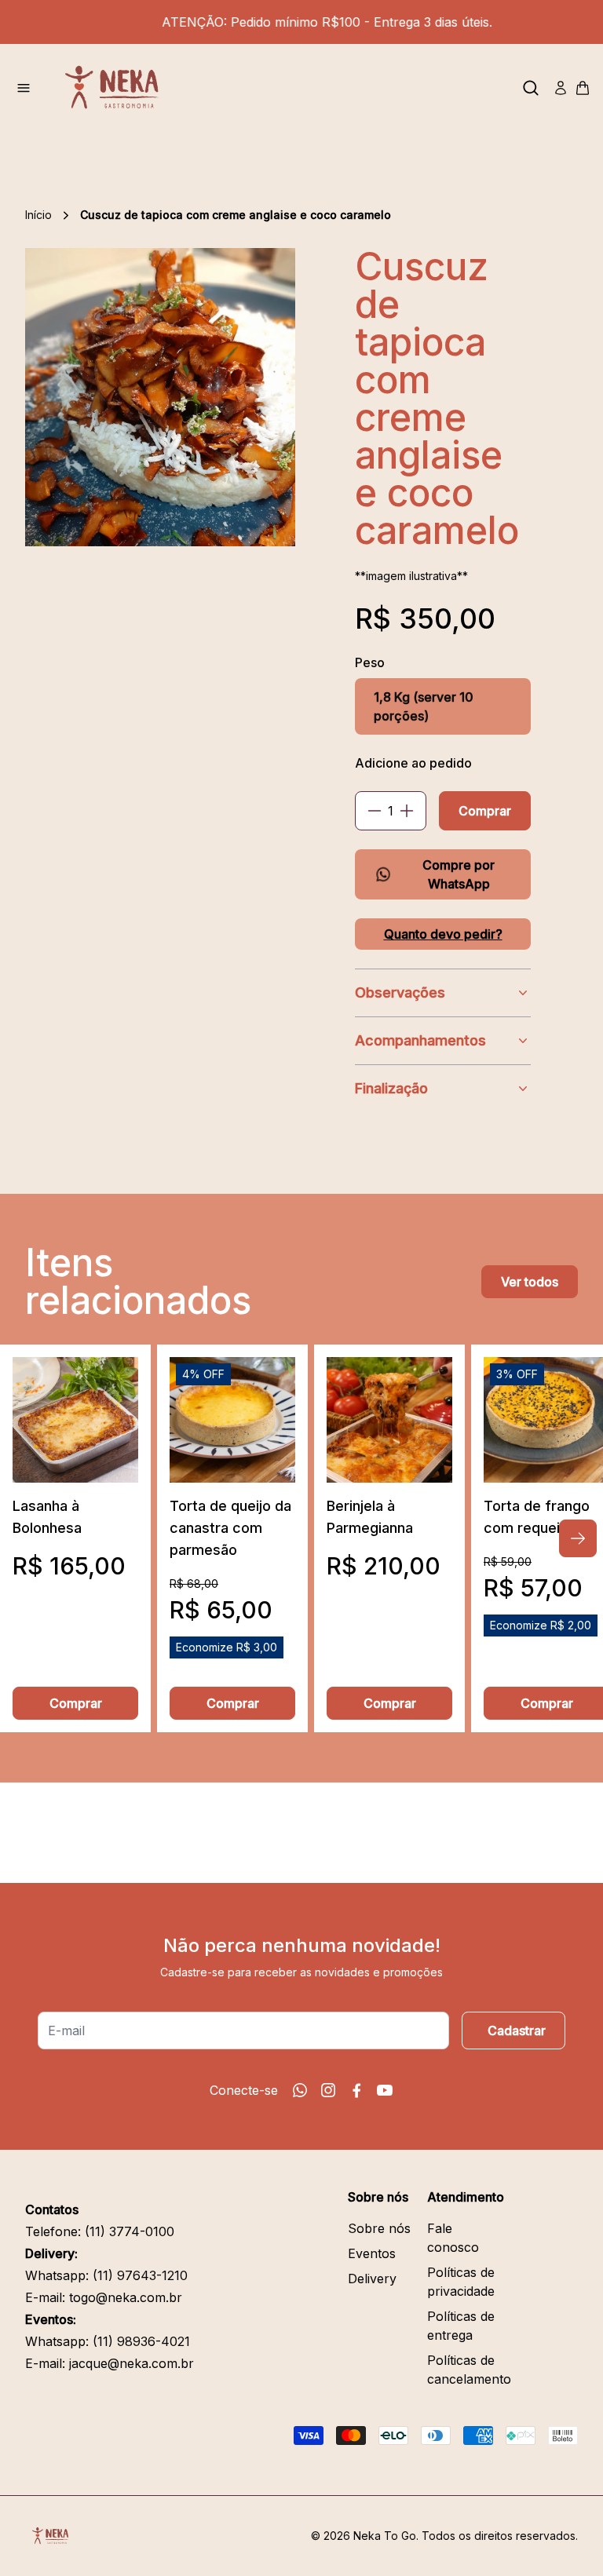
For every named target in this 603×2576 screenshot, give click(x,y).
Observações (400, 992)
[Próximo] (578, 1538)
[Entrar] (561, 88)
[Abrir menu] (24, 88)
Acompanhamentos (420, 1040)
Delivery (372, 2279)
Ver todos (530, 1282)
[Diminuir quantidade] (375, 811)
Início (38, 215)
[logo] (118, 88)
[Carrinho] (583, 88)
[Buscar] (531, 88)
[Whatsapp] (300, 2090)
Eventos (372, 2253)
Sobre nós (379, 2228)
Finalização (391, 1088)
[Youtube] (385, 2090)
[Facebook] (356, 2090)
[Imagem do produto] (75, 1420)
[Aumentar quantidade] (407, 811)
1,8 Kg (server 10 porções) (424, 706)
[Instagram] (328, 2090)
